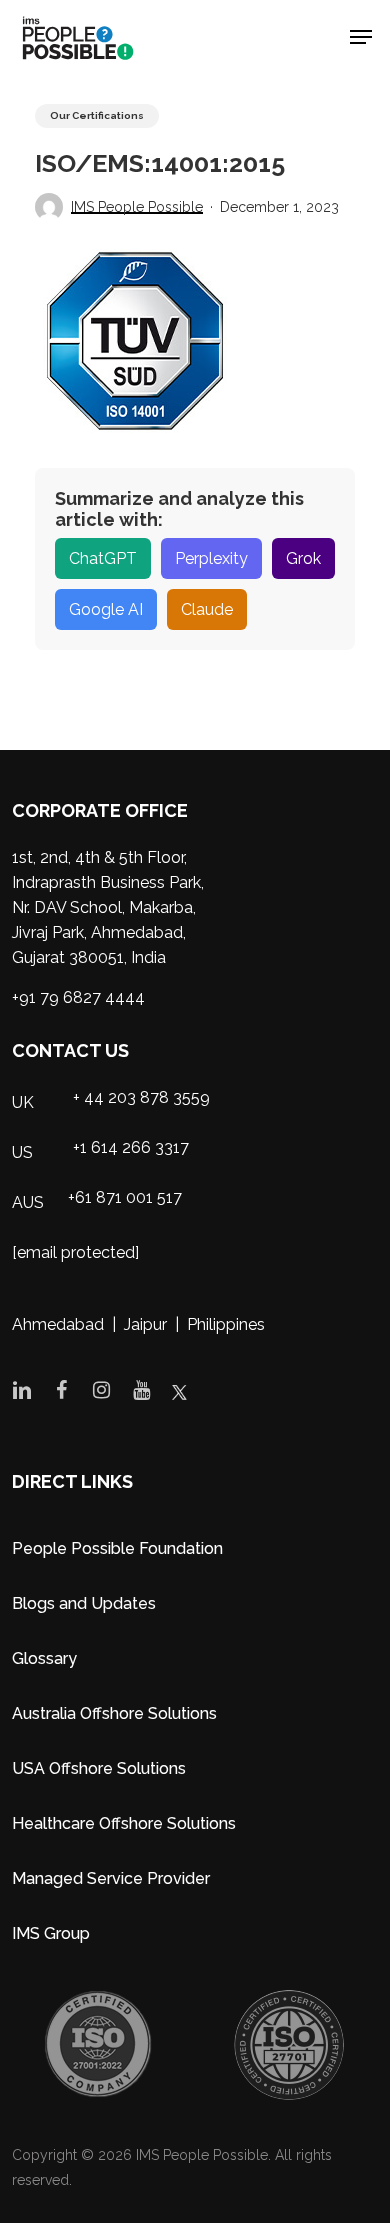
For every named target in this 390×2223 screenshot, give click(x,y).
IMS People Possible (137, 207)
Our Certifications (97, 115)
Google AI (106, 609)
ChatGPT (103, 558)
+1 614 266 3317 (131, 1147)
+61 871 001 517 (125, 1197)
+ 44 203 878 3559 (141, 1097)
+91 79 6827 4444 (78, 997)
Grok (303, 558)
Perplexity (211, 558)
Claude (207, 609)
